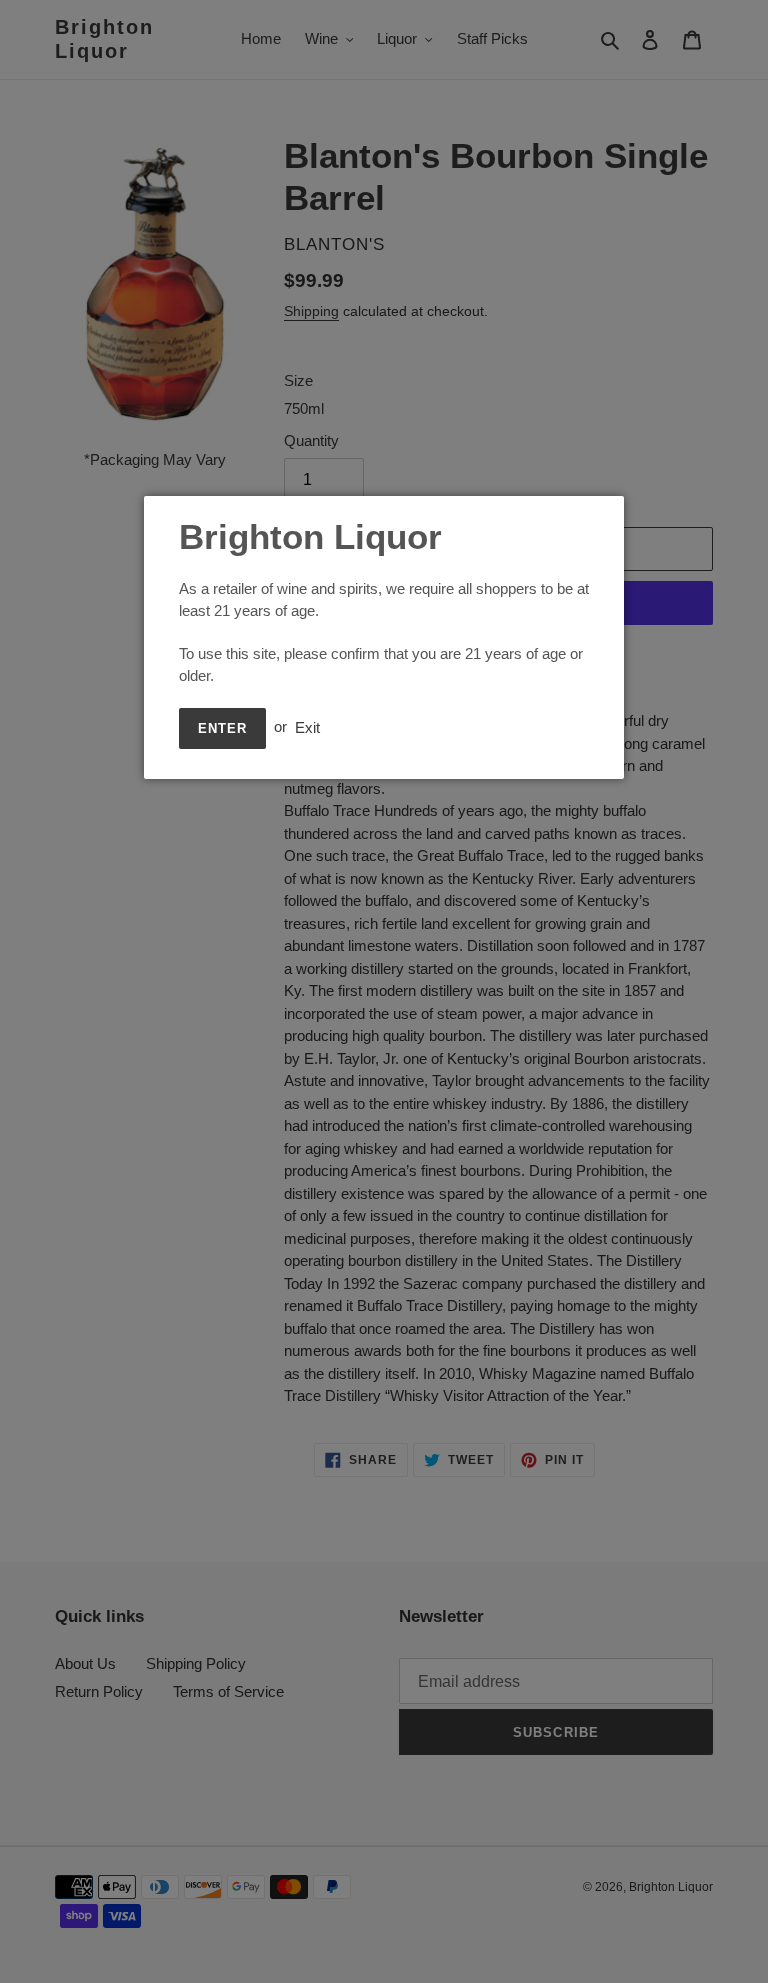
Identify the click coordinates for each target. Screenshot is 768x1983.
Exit (307, 726)
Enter (222, 728)
